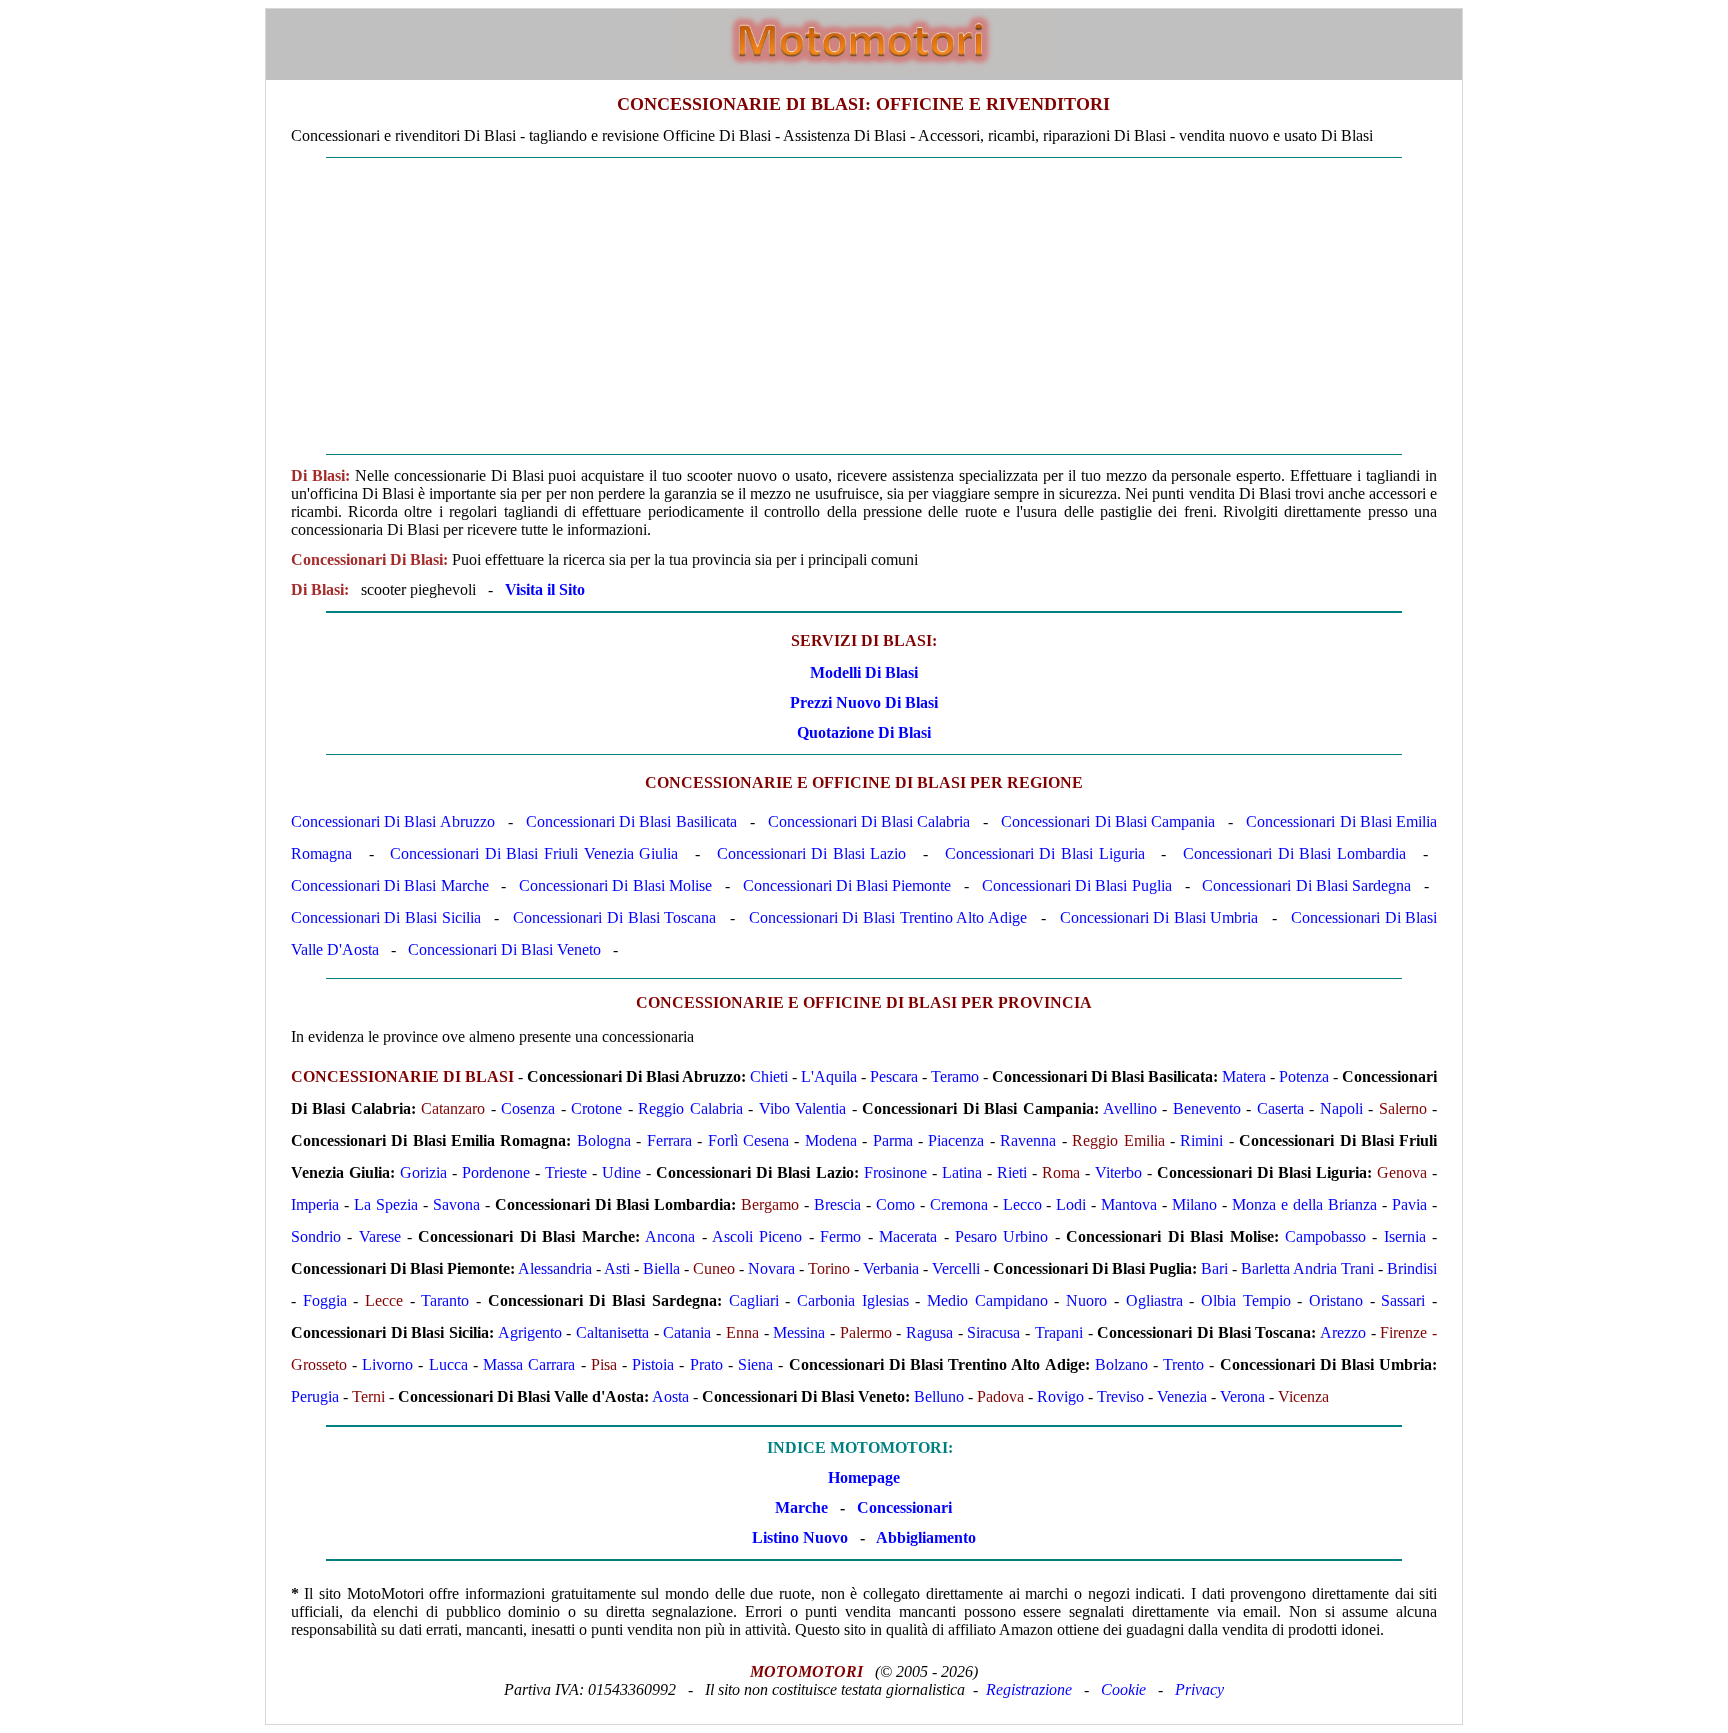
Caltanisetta (612, 1332)
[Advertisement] (864, 306)
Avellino (1130, 1108)
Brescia (837, 1204)
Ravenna (1028, 1140)
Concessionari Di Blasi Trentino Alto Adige (888, 917)
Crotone (596, 1108)
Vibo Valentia (802, 1108)
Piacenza (956, 1140)
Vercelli (956, 1268)
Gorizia (423, 1172)
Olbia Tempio (1246, 1300)
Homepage (864, 1477)
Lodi (1071, 1204)
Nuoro (1086, 1300)
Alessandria (555, 1268)
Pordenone (496, 1172)
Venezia (1182, 1396)
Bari (1214, 1268)
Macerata (908, 1236)
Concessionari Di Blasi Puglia (1077, 885)
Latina (962, 1172)
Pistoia (653, 1364)
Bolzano (1121, 1364)
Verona (1242, 1396)
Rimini (1201, 1140)
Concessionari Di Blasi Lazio (812, 853)
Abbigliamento (926, 1537)
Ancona (670, 1236)
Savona (456, 1204)
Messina (799, 1332)
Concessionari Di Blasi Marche (390, 885)
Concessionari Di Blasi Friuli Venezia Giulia (534, 853)
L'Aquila (829, 1076)
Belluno (939, 1396)
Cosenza (528, 1108)
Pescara (894, 1076)
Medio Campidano (987, 1300)
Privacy (1199, 1689)
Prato (706, 1364)
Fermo (840, 1236)
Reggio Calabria (690, 1108)
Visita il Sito (545, 589)
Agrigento (530, 1332)
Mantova (1129, 1204)
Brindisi (1412, 1268)
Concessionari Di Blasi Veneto (504, 949)
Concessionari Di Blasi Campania (1108, 821)
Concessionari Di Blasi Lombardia (1294, 853)
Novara (771, 1268)
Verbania (891, 1268)
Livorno (387, 1364)
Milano (1194, 1204)
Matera (1244, 1076)
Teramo (955, 1076)
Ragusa (929, 1332)
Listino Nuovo (800, 1537)
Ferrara (669, 1140)
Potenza (1304, 1076)
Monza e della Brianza (1304, 1204)
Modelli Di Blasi (864, 672)
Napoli (1341, 1108)
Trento (1183, 1364)
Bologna (604, 1140)
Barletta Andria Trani (1307, 1268)
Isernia (1405, 1236)
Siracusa (993, 1332)
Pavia (1409, 1204)
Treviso (1120, 1396)
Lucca (448, 1364)
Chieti (769, 1076)
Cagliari (754, 1300)
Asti (617, 1268)
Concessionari (904, 1507)
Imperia (315, 1204)
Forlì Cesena (748, 1140)
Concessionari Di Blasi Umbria (1159, 917)
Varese (380, 1236)
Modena (831, 1140)
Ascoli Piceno (757, 1236)
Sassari (1403, 1300)
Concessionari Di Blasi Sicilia (386, 917)
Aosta (670, 1396)
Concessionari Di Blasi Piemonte (847, 885)
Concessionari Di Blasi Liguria (1045, 853)
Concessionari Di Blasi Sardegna (1306, 885)
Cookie (1123, 1689)
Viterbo (1118, 1172)
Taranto (445, 1300)
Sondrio (316, 1236)
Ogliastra (1154, 1300)
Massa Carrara (529, 1364)
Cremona (959, 1204)
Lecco (1022, 1204)
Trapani (1059, 1332)
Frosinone (895, 1172)
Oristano (1336, 1300)
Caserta (1280, 1108)
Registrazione (1029, 1689)
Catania (687, 1332)
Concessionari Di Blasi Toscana (614, 917)
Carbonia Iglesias (853, 1300)
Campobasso (1325, 1236)
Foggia (325, 1300)
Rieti (1012, 1172)
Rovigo (1060, 1396)
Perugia (315, 1396)
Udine (621, 1172)
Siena (755, 1364)
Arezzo (1343, 1332)
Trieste (566, 1172)
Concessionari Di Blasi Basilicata (631, 821)
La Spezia (386, 1204)
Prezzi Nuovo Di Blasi (864, 702)
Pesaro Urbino (1001, 1236)
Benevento (1207, 1108)
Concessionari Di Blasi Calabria (869, 821)
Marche (801, 1507)
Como (895, 1204)
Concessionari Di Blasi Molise (615, 885)
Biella (661, 1268)
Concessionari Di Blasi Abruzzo (393, 821)
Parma (893, 1140)
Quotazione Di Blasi (864, 732)
